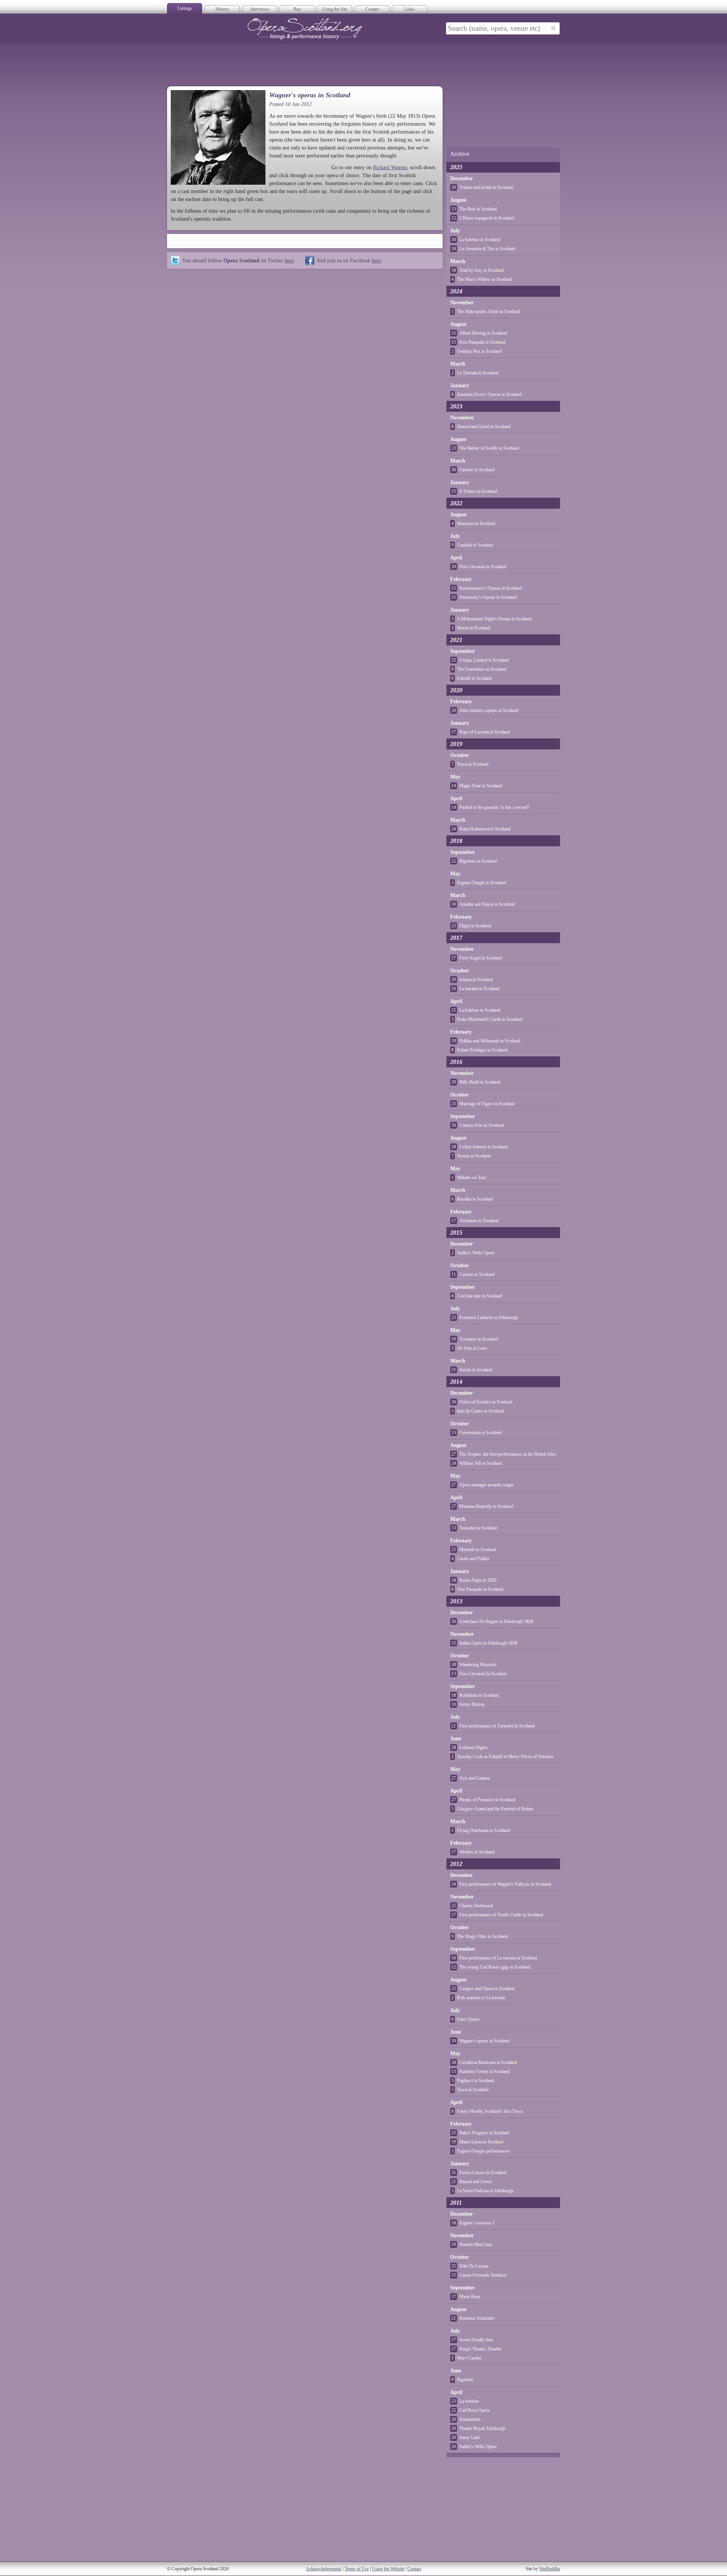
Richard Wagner (390, 167)
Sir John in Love (472, 1348)
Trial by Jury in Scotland (481, 270)
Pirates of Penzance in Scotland (487, 1800)
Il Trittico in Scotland (478, 491)
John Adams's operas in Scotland (489, 710)
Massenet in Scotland (476, 523)
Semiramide (470, 2419)
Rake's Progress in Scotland (484, 2133)
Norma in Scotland (474, 1156)
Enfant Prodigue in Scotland (482, 1050)
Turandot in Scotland (478, 1528)
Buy (297, 9)
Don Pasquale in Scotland (482, 342)
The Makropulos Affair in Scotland (488, 311)
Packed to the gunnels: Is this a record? (494, 807)
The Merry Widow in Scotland (484, 279)
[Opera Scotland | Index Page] (305, 29)
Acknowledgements (324, 2569)
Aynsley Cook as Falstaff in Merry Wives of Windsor (505, 1757)
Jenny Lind (469, 2437)
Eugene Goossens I (477, 2223)
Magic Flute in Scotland (481, 786)
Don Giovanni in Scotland (483, 567)
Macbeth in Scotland (478, 1550)
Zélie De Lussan (474, 2266)
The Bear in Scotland (478, 209)
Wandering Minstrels (478, 1665)
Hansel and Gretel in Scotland (484, 427)
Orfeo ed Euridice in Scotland (486, 1402)
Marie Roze (470, 2297)
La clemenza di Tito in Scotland (487, 249)
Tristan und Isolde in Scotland (486, 187)
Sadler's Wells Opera (476, 1253)
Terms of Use (357, 2569)
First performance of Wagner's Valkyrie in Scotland (505, 1884)
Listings (185, 8)
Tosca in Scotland (473, 764)
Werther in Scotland (477, 1852)
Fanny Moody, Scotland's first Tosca (490, 2111)
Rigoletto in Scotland (478, 861)
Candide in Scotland (475, 545)
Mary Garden (469, 2358)
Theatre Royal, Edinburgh (482, 2428)
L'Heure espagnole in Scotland (487, 218)
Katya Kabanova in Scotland (485, 829)
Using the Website (388, 2569)
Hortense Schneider (477, 2318)
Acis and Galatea (474, 1778)
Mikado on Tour (472, 1177)
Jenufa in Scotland (476, 1370)
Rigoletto (465, 2380)
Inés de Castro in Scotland (481, 1411)
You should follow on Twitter (238, 260)
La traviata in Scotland (479, 989)
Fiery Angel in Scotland (481, 958)
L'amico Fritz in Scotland (482, 1125)
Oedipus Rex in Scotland (479, 351)
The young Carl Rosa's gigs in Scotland (495, 1967)
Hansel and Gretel (475, 2182)
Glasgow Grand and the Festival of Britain (495, 1809)
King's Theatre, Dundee (481, 2349)
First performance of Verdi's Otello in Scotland (501, 1915)
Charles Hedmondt (476, 1906)
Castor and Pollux (473, 1559)
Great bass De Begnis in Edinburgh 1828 (496, 1621)
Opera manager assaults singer (487, 1485)
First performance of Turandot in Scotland (497, 1726)
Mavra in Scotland (473, 628)
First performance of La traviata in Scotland (498, 1958)
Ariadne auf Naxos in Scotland (487, 904)
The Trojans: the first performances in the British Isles (508, 1454)
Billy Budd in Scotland (480, 1082)
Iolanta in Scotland (476, 980)
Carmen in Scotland (477, 470)
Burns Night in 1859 (478, 1580)
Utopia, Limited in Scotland (484, 660)
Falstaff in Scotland (474, 678)
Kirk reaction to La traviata (481, 1998)
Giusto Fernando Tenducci (483, 2275)
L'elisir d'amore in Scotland (484, 1147)
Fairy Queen (468, 2019)
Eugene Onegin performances (484, 2151)
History (222, 9)
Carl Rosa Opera (474, 2410)
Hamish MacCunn (476, 2244)
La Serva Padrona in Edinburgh (485, 2191)
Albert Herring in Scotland (483, 333)
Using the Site (335, 9)
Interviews (260, 9)
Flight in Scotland (475, 926)
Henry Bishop (472, 1704)
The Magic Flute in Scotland (482, 1936)
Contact (372, 9)
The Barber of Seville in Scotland (489, 448)
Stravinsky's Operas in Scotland (488, 597)
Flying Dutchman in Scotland (483, 1830)
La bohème (469, 2401)
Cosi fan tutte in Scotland (480, 1296)
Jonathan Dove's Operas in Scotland (489, 394)
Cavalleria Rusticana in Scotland (488, 2062)
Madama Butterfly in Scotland (486, 1506)
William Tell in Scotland (481, 1463)
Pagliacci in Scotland (476, 2081)
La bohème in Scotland (480, 240)
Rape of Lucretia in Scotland (485, 732)
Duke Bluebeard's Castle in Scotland (490, 1019)
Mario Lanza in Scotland (481, 2142)
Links (410, 9)
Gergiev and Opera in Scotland (487, 1989)
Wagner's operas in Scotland (484, 2041)
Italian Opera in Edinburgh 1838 (488, 1643)
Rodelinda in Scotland (479, 1695)
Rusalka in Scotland (475, 1199)
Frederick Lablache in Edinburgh (489, 1318)
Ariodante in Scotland (479, 1221)
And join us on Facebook (349, 260)
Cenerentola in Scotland (481, 1433)
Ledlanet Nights (473, 1747)
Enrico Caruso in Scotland (483, 2173)
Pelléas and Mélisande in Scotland (490, 1041)
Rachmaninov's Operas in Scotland (491, 588)
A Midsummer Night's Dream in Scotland (494, 619)
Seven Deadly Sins (476, 2340)
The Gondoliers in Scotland (482, 669)
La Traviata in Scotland (478, 373)
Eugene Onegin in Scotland (481, 883)
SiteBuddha (550, 2569)
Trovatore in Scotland (479, 1339)
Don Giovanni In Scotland (483, 1674)
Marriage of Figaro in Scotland (487, 1104)
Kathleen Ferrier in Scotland (484, 2071)
